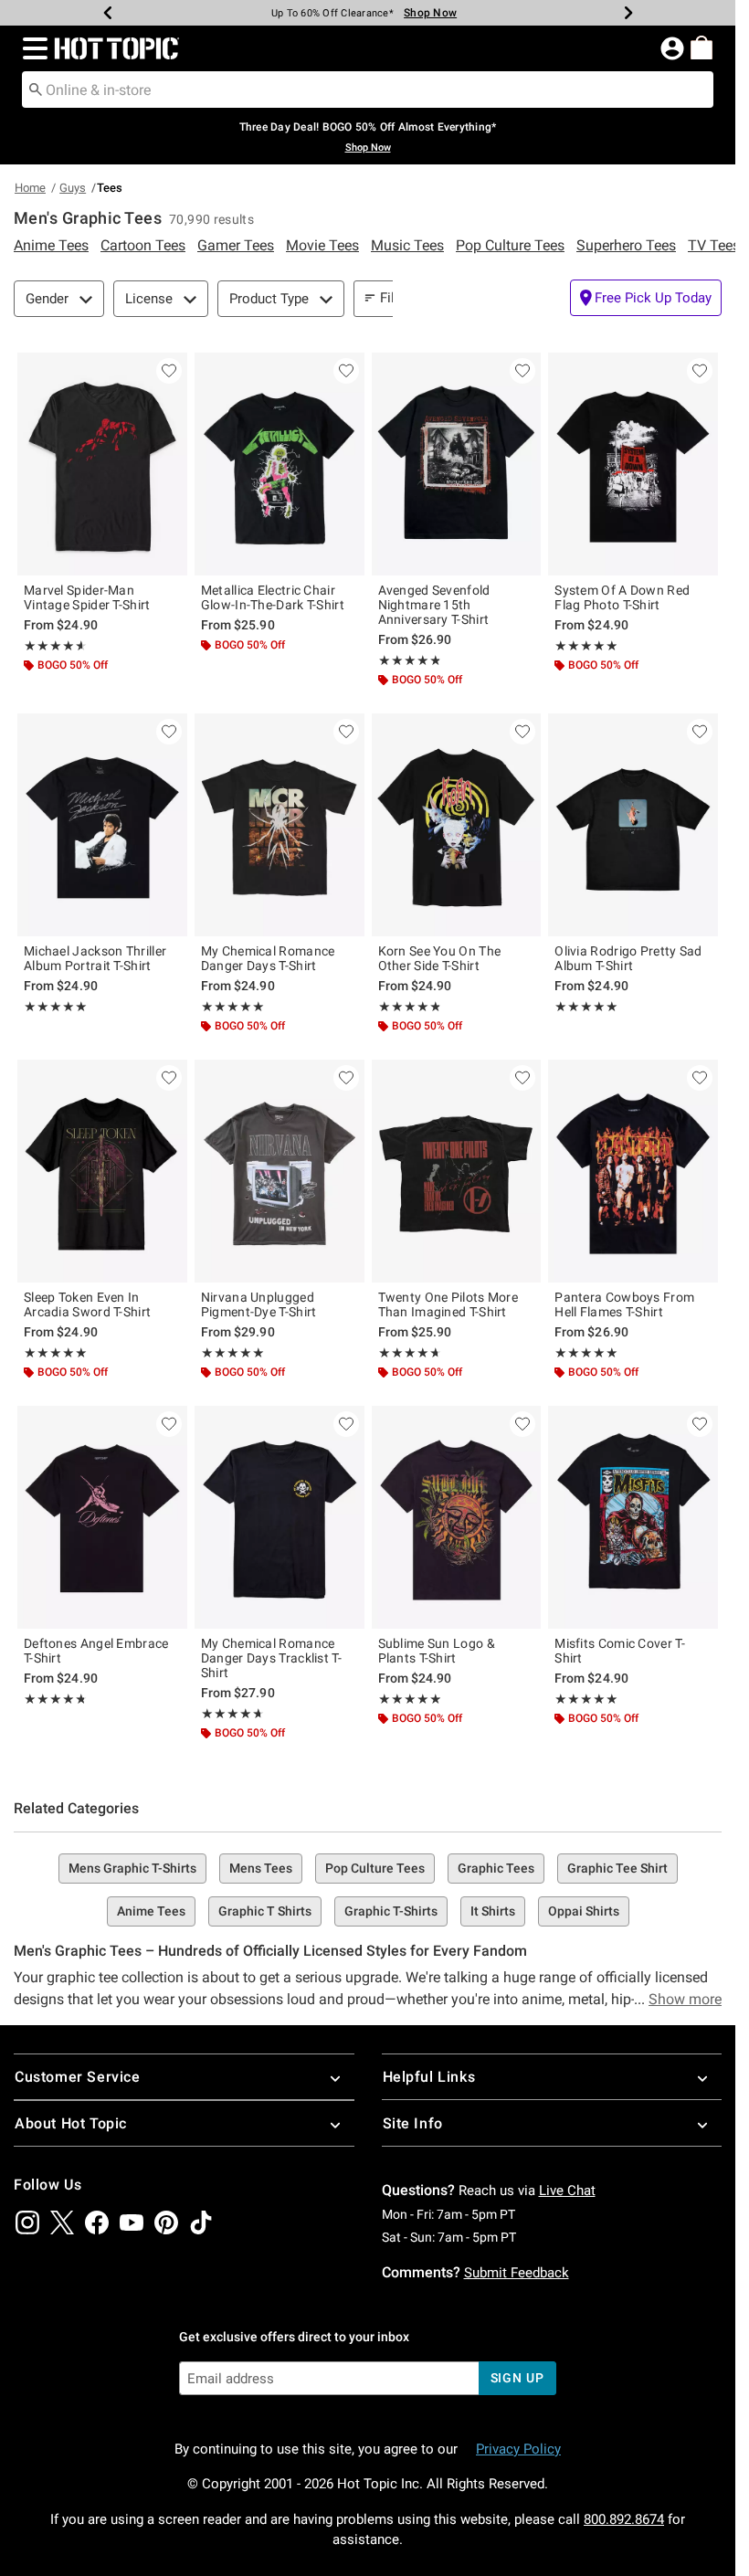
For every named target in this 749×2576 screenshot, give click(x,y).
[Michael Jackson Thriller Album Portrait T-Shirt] (102, 825)
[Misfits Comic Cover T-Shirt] (633, 1517)
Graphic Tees (496, 1868)
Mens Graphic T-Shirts (132, 1868)
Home (30, 188)
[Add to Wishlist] (169, 371)
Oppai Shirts (584, 1911)
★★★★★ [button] (53, 646)
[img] (27, 2222)
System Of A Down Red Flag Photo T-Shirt (622, 597)
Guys (73, 188)
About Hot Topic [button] (71, 2123)
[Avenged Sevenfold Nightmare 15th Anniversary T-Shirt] (457, 464)
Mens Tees (261, 1868)
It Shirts (493, 1911)
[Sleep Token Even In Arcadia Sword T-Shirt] (102, 1171)
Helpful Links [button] (429, 2077)
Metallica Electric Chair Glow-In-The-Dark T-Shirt (273, 597)
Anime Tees (151, 1911)
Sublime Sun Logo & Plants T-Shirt (437, 1651)
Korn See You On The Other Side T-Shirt (440, 958)
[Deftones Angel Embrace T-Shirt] (102, 1517)
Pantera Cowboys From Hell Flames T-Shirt (624, 1304)
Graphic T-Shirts (391, 1911)
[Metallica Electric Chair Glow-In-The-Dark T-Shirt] (280, 464)
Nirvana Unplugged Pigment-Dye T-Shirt (259, 1304)
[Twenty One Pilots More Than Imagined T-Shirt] (457, 1171)
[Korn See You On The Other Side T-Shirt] (457, 825)
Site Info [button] (413, 2123)
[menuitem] (702, 48)
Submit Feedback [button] (517, 2273)
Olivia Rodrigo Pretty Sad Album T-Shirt (628, 958)
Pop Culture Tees (375, 1868)
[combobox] (368, 90)
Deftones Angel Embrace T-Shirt (96, 1651)
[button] (32, 48)
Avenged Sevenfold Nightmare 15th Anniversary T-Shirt (434, 605)
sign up (517, 2378)
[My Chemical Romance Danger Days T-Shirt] (280, 825)
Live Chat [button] (567, 2191)
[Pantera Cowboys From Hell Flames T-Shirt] (633, 1171)
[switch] (646, 298)
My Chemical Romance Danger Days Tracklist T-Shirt (271, 1658)
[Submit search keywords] (36, 89)
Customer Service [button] (78, 2077)
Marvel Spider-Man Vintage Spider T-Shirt (87, 597)
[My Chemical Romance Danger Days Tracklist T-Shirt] (280, 1517)
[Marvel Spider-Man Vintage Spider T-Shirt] (102, 464)
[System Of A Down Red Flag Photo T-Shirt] (633, 464)
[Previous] (108, 13)
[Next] (628, 13)
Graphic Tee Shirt (617, 1868)
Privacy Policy (518, 2449)
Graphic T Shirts (265, 1911)
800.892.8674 (624, 2519)
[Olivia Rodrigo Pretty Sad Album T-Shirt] (633, 825)
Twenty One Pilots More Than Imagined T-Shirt (448, 1304)
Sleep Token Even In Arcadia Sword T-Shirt (87, 1304)
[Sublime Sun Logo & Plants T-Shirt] (457, 1517)
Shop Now (430, 13)
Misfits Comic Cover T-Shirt (620, 1651)
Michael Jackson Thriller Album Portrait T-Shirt (95, 958)
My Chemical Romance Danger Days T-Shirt (268, 958)
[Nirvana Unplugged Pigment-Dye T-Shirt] (280, 1171)
